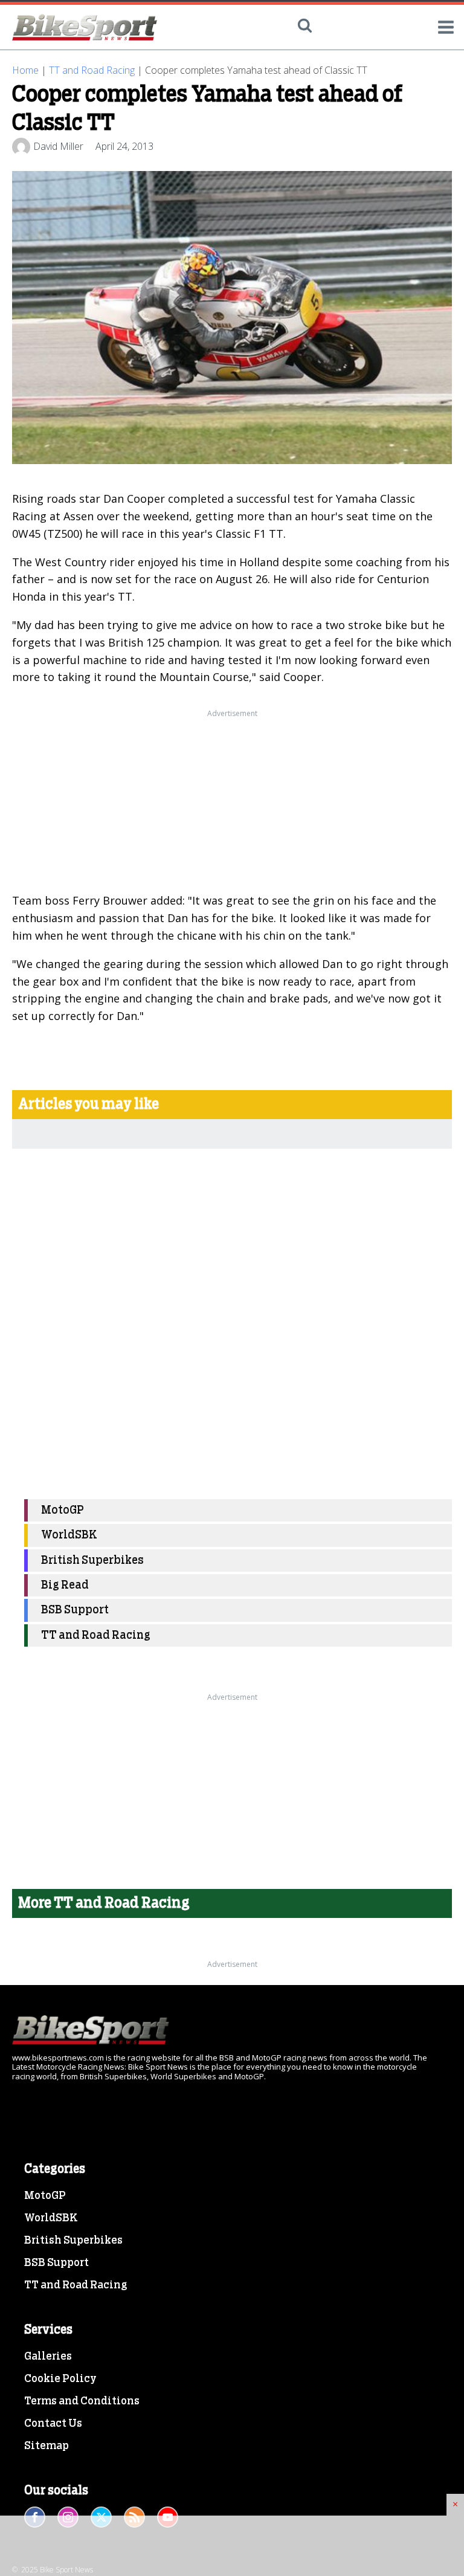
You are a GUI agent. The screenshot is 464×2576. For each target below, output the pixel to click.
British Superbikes (92, 1561)
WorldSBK (69, 1535)
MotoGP (63, 1510)
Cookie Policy (60, 2379)
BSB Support (75, 1610)
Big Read (65, 1585)
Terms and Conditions (82, 2401)
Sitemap (47, 2446)
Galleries (48, 2357)
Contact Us (53, 2424)
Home (25, 70)
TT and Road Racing (92, 70)
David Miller (58, 146)
